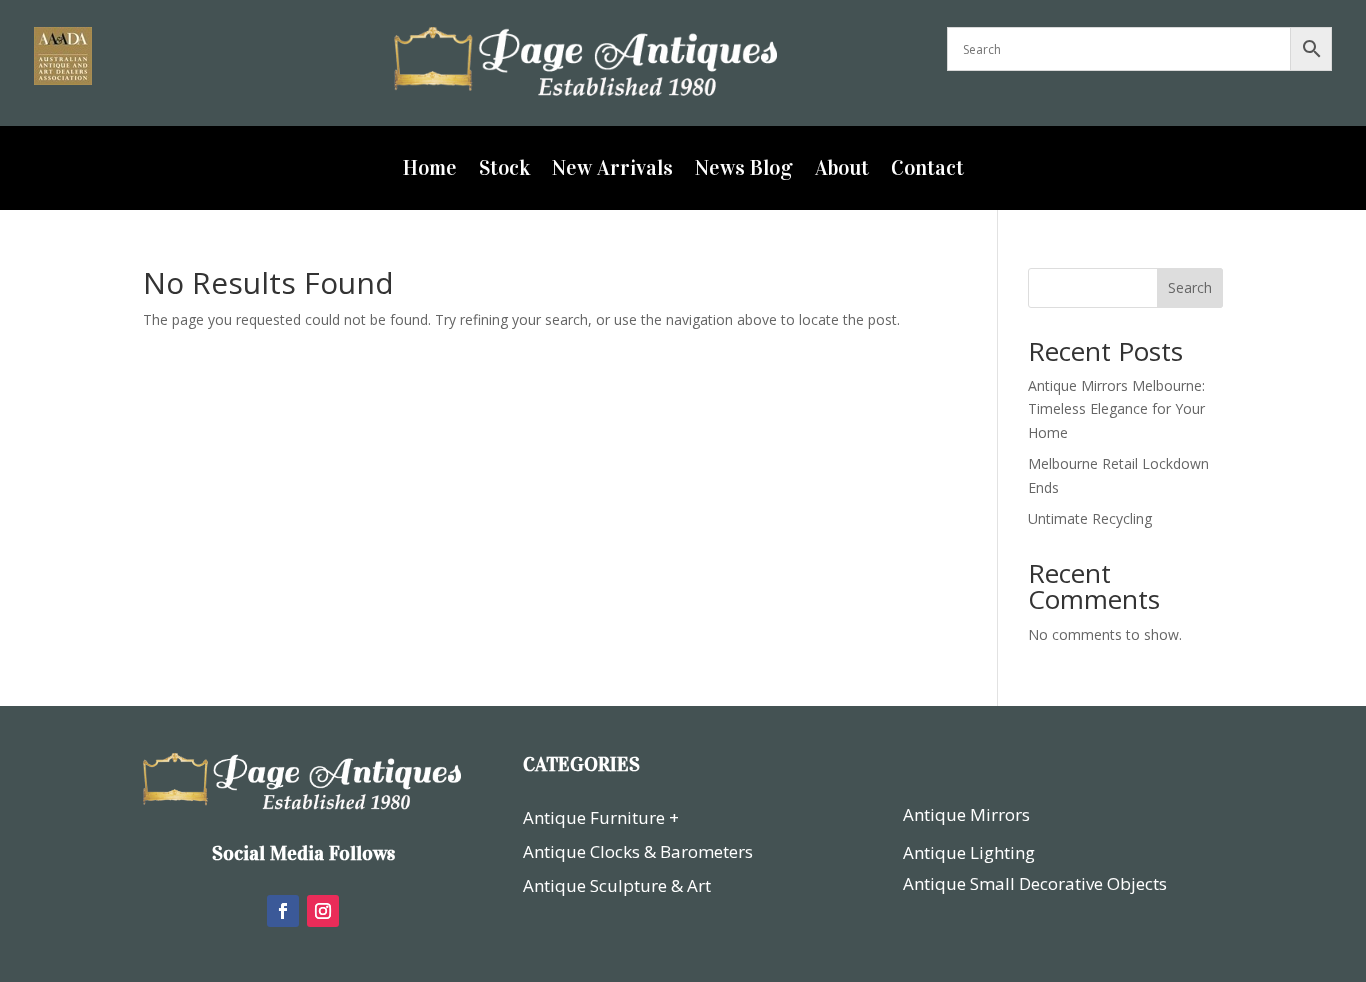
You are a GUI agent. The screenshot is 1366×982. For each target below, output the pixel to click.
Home (430, 171)
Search (1190, 287)
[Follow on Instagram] (323, 911)
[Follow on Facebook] (283, 911)
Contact (927, 171)
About (842, 171)
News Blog (744, 171)
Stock (504, 171)
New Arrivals (612, 171)
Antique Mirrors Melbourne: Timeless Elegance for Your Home (1116, 409)
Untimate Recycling (1090, 518)
